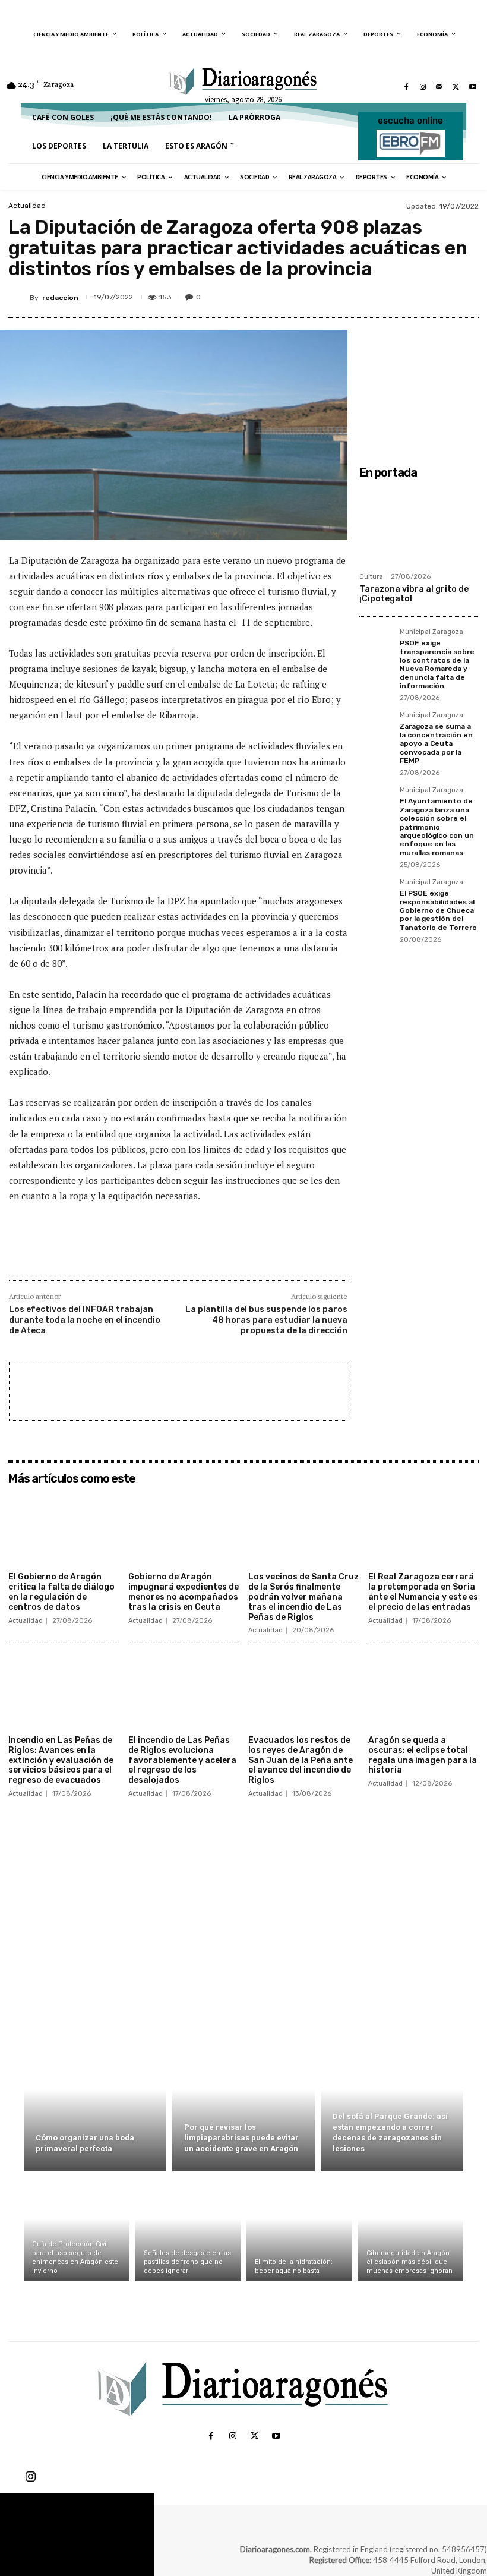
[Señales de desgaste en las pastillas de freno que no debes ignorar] (188, 2229)
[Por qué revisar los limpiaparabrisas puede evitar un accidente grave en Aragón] (243, 2103)
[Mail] (439, 87)
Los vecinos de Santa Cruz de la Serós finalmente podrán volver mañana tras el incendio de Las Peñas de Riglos (303, 1597)
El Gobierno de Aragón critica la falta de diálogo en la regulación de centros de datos (61, 1592)
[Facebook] (406, 87)
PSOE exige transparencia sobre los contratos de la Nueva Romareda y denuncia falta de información (437, 664)
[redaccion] (19, 298)
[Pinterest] (411, 295)
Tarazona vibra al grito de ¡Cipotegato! (414, 594)
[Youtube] (473, 87)
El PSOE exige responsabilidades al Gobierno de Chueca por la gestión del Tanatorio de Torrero (438, 910)
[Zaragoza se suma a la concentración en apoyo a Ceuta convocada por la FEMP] (376, 729)
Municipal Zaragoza (431, 632)
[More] (466, 295)
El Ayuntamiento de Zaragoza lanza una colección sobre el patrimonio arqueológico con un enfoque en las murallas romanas (437, 827)
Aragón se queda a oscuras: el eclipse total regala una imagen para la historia (423, 1755)
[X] (456, 87)
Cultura (371, 577)
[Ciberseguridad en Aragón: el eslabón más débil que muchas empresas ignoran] (411, 2229)
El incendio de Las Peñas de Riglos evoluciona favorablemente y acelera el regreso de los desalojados (182, 1760)
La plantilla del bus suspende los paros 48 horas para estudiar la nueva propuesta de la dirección (266, 1320)
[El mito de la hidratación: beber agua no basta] (299, 2229)
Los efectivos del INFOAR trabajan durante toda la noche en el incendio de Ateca (85, 1320)
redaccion (60, 298)
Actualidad (27, 206)
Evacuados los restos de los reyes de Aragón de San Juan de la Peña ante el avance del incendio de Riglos (301, 1760)
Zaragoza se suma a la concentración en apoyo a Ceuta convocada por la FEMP (436, 743)
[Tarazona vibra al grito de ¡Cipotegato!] (419, 525)
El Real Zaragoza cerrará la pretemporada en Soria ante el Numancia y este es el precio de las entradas (423, 1592)
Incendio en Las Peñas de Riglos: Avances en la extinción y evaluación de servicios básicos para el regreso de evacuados (61, 1760)
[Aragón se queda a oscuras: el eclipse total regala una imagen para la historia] (423, 1691)
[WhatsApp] (438, 295)
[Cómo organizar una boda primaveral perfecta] (95, 2103)
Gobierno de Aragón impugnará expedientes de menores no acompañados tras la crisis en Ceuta (184, 1592)
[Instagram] (423, 87)
